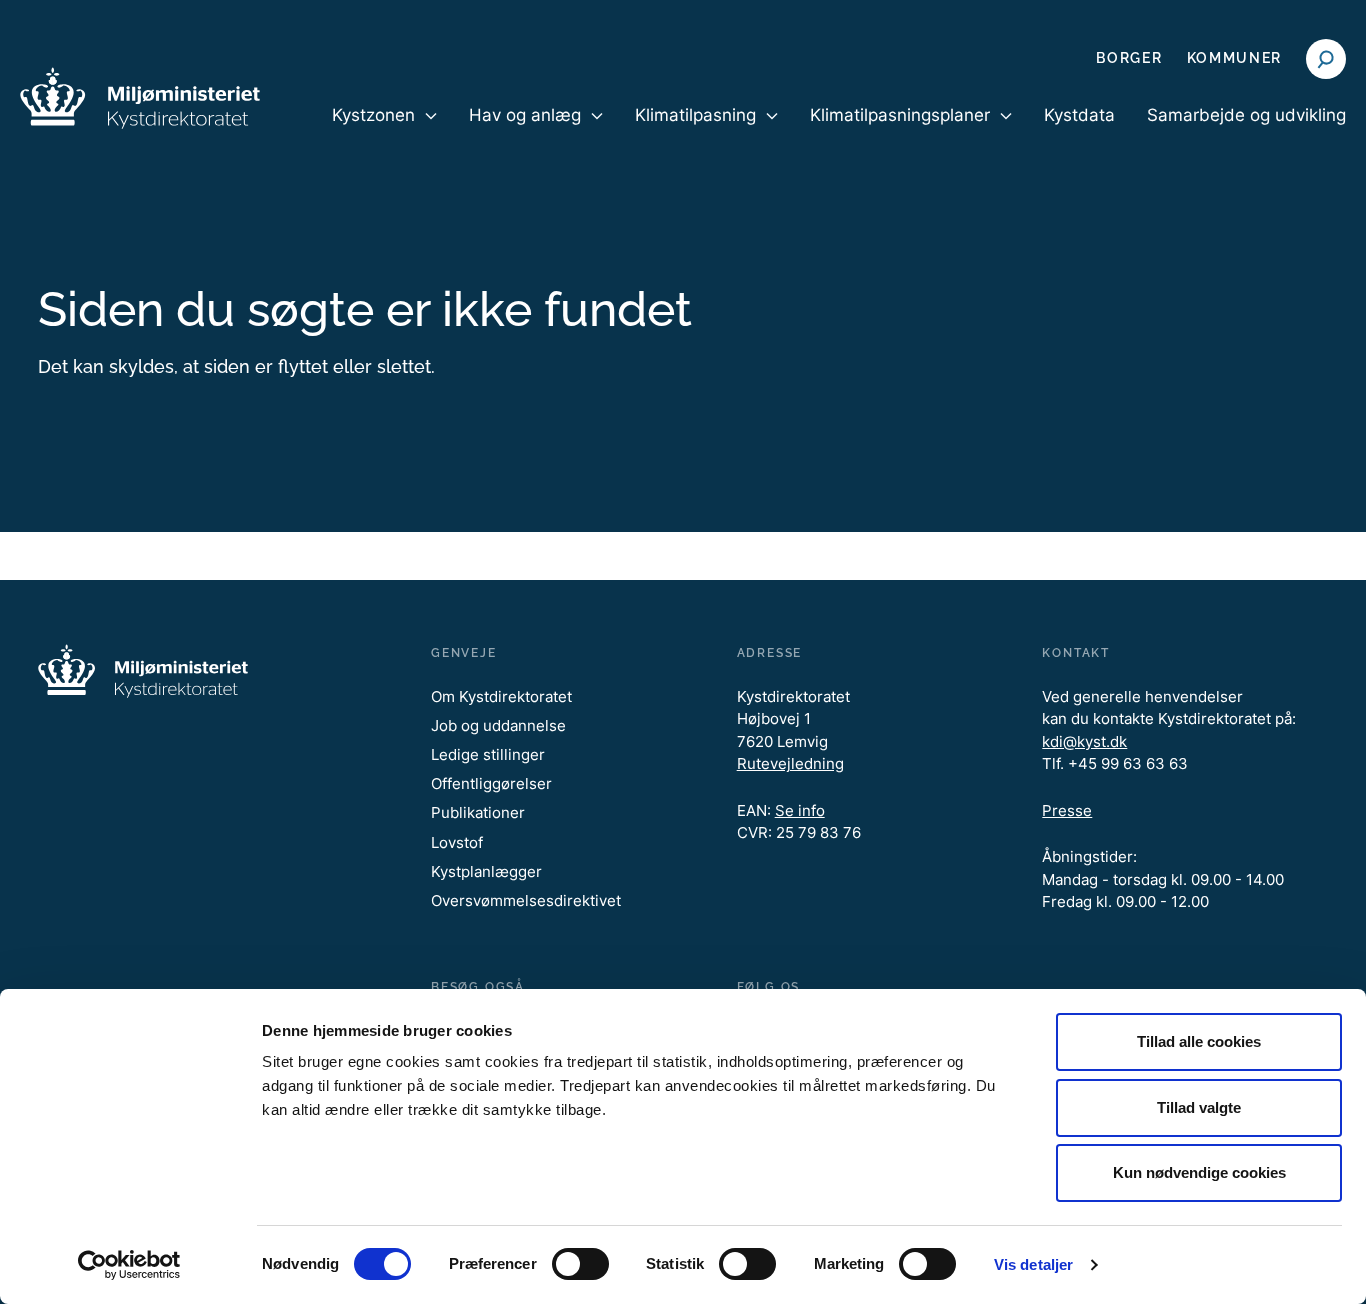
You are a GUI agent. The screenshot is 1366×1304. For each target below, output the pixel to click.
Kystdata (1079, 115)
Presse (1067, 810)
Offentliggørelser (491, 783)
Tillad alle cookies (1199, 1041)
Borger (1129, 58)
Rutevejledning (790, 763)
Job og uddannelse (498, 725)
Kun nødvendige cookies (1199, 1172)
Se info (800, 810)
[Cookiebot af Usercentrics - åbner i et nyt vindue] (129, 1265)
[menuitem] (384, 132)
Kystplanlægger (486, 871)
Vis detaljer (1033, 1264)
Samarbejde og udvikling (1246, 115)
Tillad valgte (1199, 1107)
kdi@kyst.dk (1084, 741)
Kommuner (1234, 58)
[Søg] (1326, 59)
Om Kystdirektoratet (501, 696)
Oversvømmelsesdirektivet (526, 900)
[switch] (580, 1264)
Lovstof (457, 842)
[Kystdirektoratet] (140, 98)
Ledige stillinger (488, 754)
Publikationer (478, 812)
